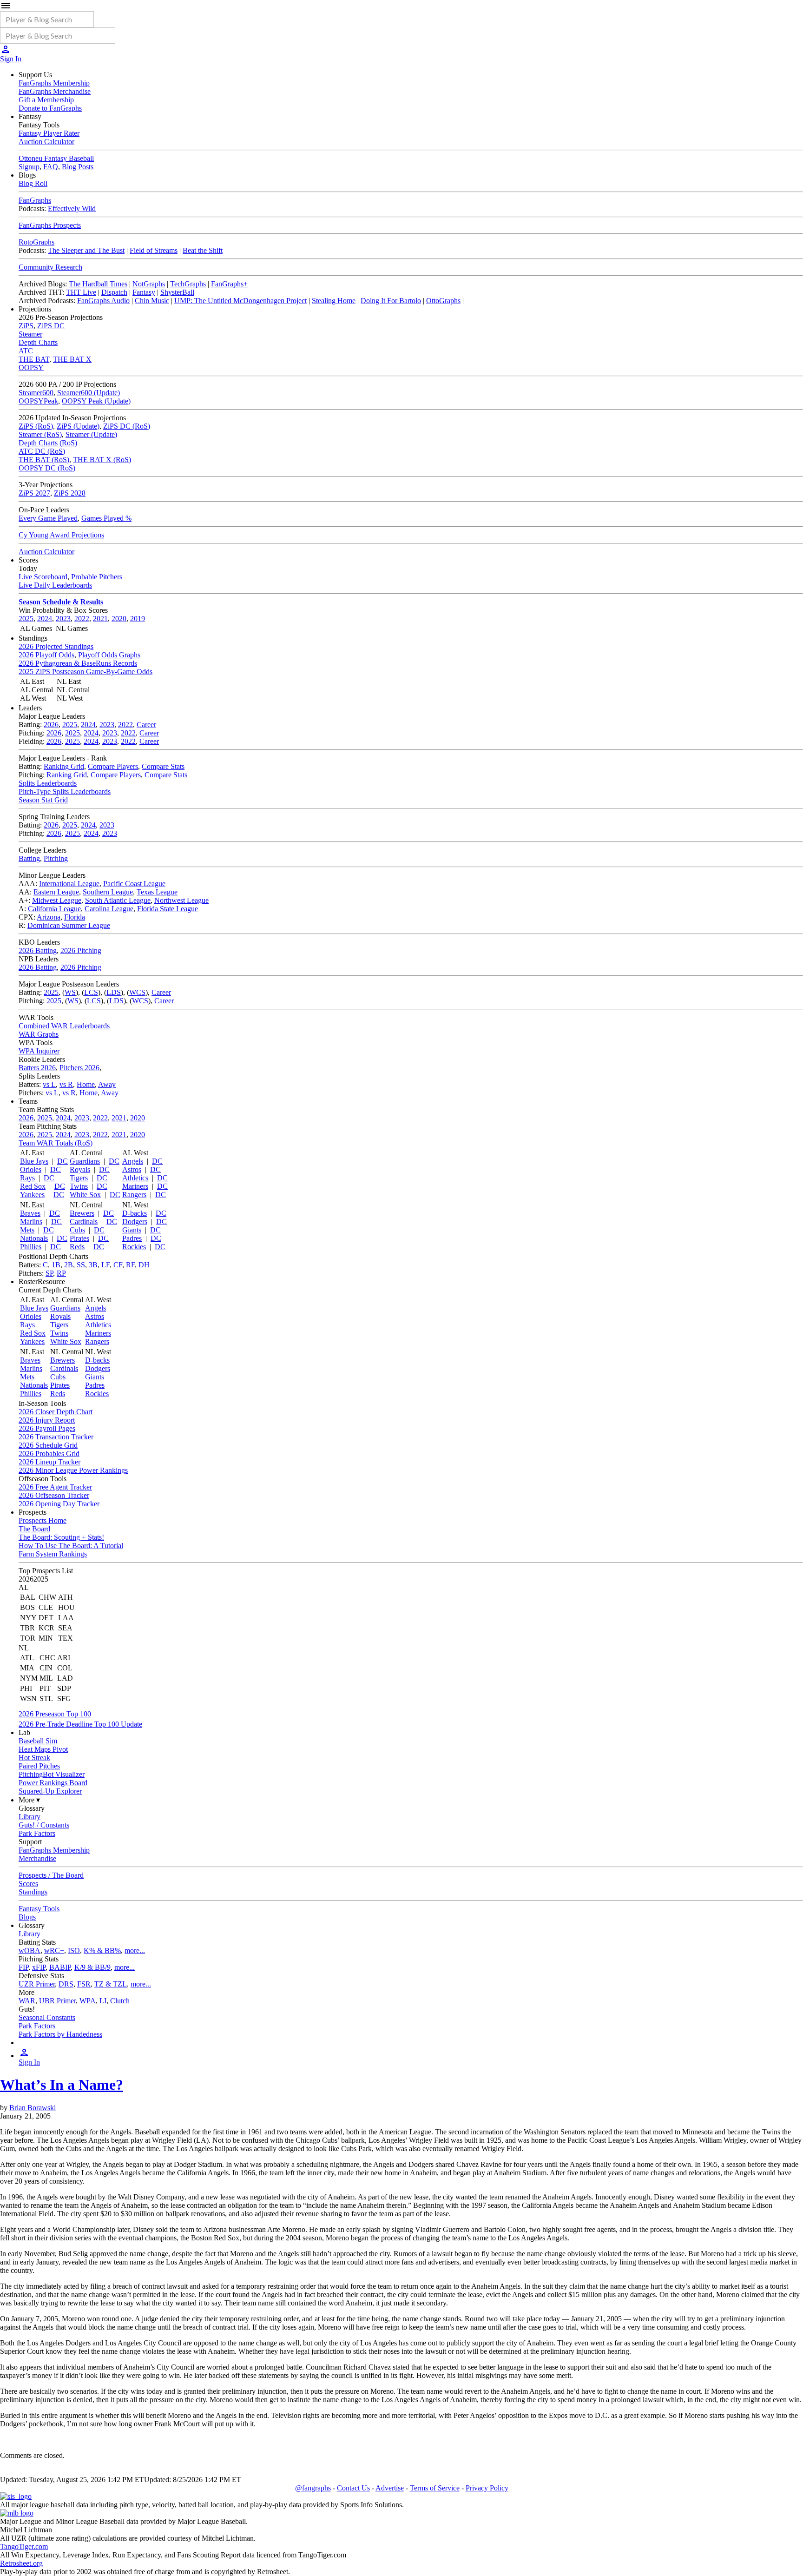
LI (103, 2001)
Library (30, 1817)
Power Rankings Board (53, 1783)
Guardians (85, 1161)
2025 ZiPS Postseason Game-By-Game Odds (86, 672)
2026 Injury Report (47, 1420)
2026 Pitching (81, 950)
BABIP (60, 1967)
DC (63, 1161)
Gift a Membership (46, 100)
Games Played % (106, 518)
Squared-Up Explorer (50, 1791)
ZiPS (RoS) (36, 426)
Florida (75, 917)
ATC (26, 351)
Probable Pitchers (97, 577)
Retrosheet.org (21, 2563)
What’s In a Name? (62, 2085)
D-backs (135, 1213)
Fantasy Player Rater (49, 133)
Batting (29, 858)
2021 (100, 619)
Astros (132, 1169)
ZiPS (26, 326)
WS (70, 992)
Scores (28, 1884)
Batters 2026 (37, 1068)
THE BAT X (72, 359)
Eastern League (56, 892)
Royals (80, 1169)
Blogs (27, 1917)
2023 (63, 619)
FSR (84, 1984)
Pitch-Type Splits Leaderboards (65, 791)
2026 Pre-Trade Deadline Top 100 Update (80, 1724)
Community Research (50, 267)
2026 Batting (38, 950)
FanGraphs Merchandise (55, 91)
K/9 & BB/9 (92, 1967)
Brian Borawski (33, 2108)
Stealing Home (334, 301)
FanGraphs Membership (54, 83)
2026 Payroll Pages (47, 1428)
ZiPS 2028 (70, 493)
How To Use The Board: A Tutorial (71, 1546)
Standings (33, 1892)
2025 (26, 619)
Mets (27, 1230)
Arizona (49, 917)
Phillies (31, 1247)
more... (135, 1950)
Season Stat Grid (43, 800)
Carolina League (109, 909)
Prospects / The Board (51, 1875)
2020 (119, 619)
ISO (74, 1950)
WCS (137, 992)
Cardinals (84, 1222)
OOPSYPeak (38, 401)
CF (118, 1265)
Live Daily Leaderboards (55, 585)
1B (56, 1265)
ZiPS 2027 (34, 493)
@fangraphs (313, 2488)
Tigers (79, 1178)
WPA (88, 2001)
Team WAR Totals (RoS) (56, 1143)
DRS (66, 1984)
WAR (27, 2001)
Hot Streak (34, 1758)
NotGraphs (149, 284)
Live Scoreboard (43, 577)
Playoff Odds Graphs (109, 655)
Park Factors (37, 1833)
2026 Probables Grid (49, 1454)
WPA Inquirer (39, 1051)
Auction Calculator (46, 142)
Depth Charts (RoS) (48, 443)
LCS (91, 992)
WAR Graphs (39, 1034)
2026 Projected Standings (56, 646)
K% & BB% (102, 1950)
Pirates (79, 1238)
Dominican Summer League (69, 925)
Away (107, 1084)
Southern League (108, 892)
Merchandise (37, 1858)
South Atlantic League (118, 900)
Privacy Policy (487, 2488)
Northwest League (181, 900)
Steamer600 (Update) (89, 393)
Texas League (157, 892)
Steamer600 (36, 393)
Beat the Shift (203, 250)
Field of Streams (154, 250)
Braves (30, 1213)
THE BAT (34, 359)
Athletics (135, 1178)
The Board (34, 1529)
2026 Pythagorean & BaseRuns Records (78, 663)
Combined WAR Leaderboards (64, 1026)
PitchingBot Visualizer (52, 1774)
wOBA (30, 1950)
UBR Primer (57, 2001)
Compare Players (113, 766)
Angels (133, 1161)
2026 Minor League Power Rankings (73, 1470)
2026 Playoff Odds (46, 655)
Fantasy (144, 292)
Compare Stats (163, 766)
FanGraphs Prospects (50, 225)
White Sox (85, 1195)
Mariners (135, 1186)
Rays (27, 1178)
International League (69, 884)
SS (81, 1265)
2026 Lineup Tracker (49, 1462)
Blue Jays (34, 1161)
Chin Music (152, 301)
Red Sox (33, 1186)
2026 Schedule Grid (48, 1445)
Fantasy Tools (39, 1909)
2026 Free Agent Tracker (55, 1487)
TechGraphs (188, 284)
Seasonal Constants (47, 2017)
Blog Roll (33, 183)
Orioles (31, 1169)
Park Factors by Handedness (60, 2034)
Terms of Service (435, 2488)
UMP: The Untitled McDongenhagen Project (240, 301)
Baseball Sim (38, 1741)
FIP (23, 1967)
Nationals (34, 1238)
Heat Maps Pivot (43, 1749)
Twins (79, 1186)
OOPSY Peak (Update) (96, 401)
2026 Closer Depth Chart (56, 1412)
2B (69, 1265)
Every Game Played (48, 518)
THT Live (81, 292)
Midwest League (57, 900)
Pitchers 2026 (79, 1068)
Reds (77, 1247)
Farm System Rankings (53, 1554)
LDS (114, 992)
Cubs (77, 1230)
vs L (49, 1084)
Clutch (120, 2001)
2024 (45, 619)
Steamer (30, 334)
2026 (51, 725)
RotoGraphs (36, 242)
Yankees (32, 1195)
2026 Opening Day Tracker (59, 1504)
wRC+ (54, 1950)
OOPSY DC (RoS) (47, 468)
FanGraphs (35, 200)
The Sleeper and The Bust (86, 250)
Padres (132, 1238)
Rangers (134, 1195)
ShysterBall (177, 292)
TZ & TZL (111, 1984)
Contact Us (353, 2488)
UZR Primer (37, 1984)
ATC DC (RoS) (42, 451)
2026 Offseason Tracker (54, 1495)
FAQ (51, 167)
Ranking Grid (64, 766)
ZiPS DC (51, 326)
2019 (138, 619)
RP (61, 1273)
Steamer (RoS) (40, 434)
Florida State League (168, 909)
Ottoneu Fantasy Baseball (56, 158)
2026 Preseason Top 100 (55, 1714)
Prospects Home (43, 1520)
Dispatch (114, 292)
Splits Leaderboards (48, 783)
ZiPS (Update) (78, 426)
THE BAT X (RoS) (102, 460)
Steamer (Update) (91, 434)
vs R (66, 1084)
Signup (29, 167)
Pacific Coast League (134, 884)
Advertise (390, 2488)
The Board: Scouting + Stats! (61, 1537)
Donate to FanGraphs (50, 108)
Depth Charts (38, 342)
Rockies (134, 1247)
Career (146, 725)
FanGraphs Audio (103, 301)
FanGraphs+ (229, 284)
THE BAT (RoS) (44, 460)
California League (54, 909)
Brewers (82, 1213)
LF (105, 1265)
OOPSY (31, 368)
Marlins (31, 1222)
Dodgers (135, 1222)
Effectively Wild (72, 209)
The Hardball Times (98, 284)
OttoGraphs (443, 301)
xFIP (39, 1967)
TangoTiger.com (24, 2546)
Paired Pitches (39, 1766)
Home (86, 1084)
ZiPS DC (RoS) (127, 426)
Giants (132, 1230)
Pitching (56, 858)
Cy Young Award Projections (61, 535)
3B (93, 1265)
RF (130, 1265)
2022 (82, 619)
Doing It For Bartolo (391, 301)
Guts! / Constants (44, 1825)
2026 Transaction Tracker (56, 1437)
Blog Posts (78, 167)
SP (49, 1273)
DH (144, 1265)
